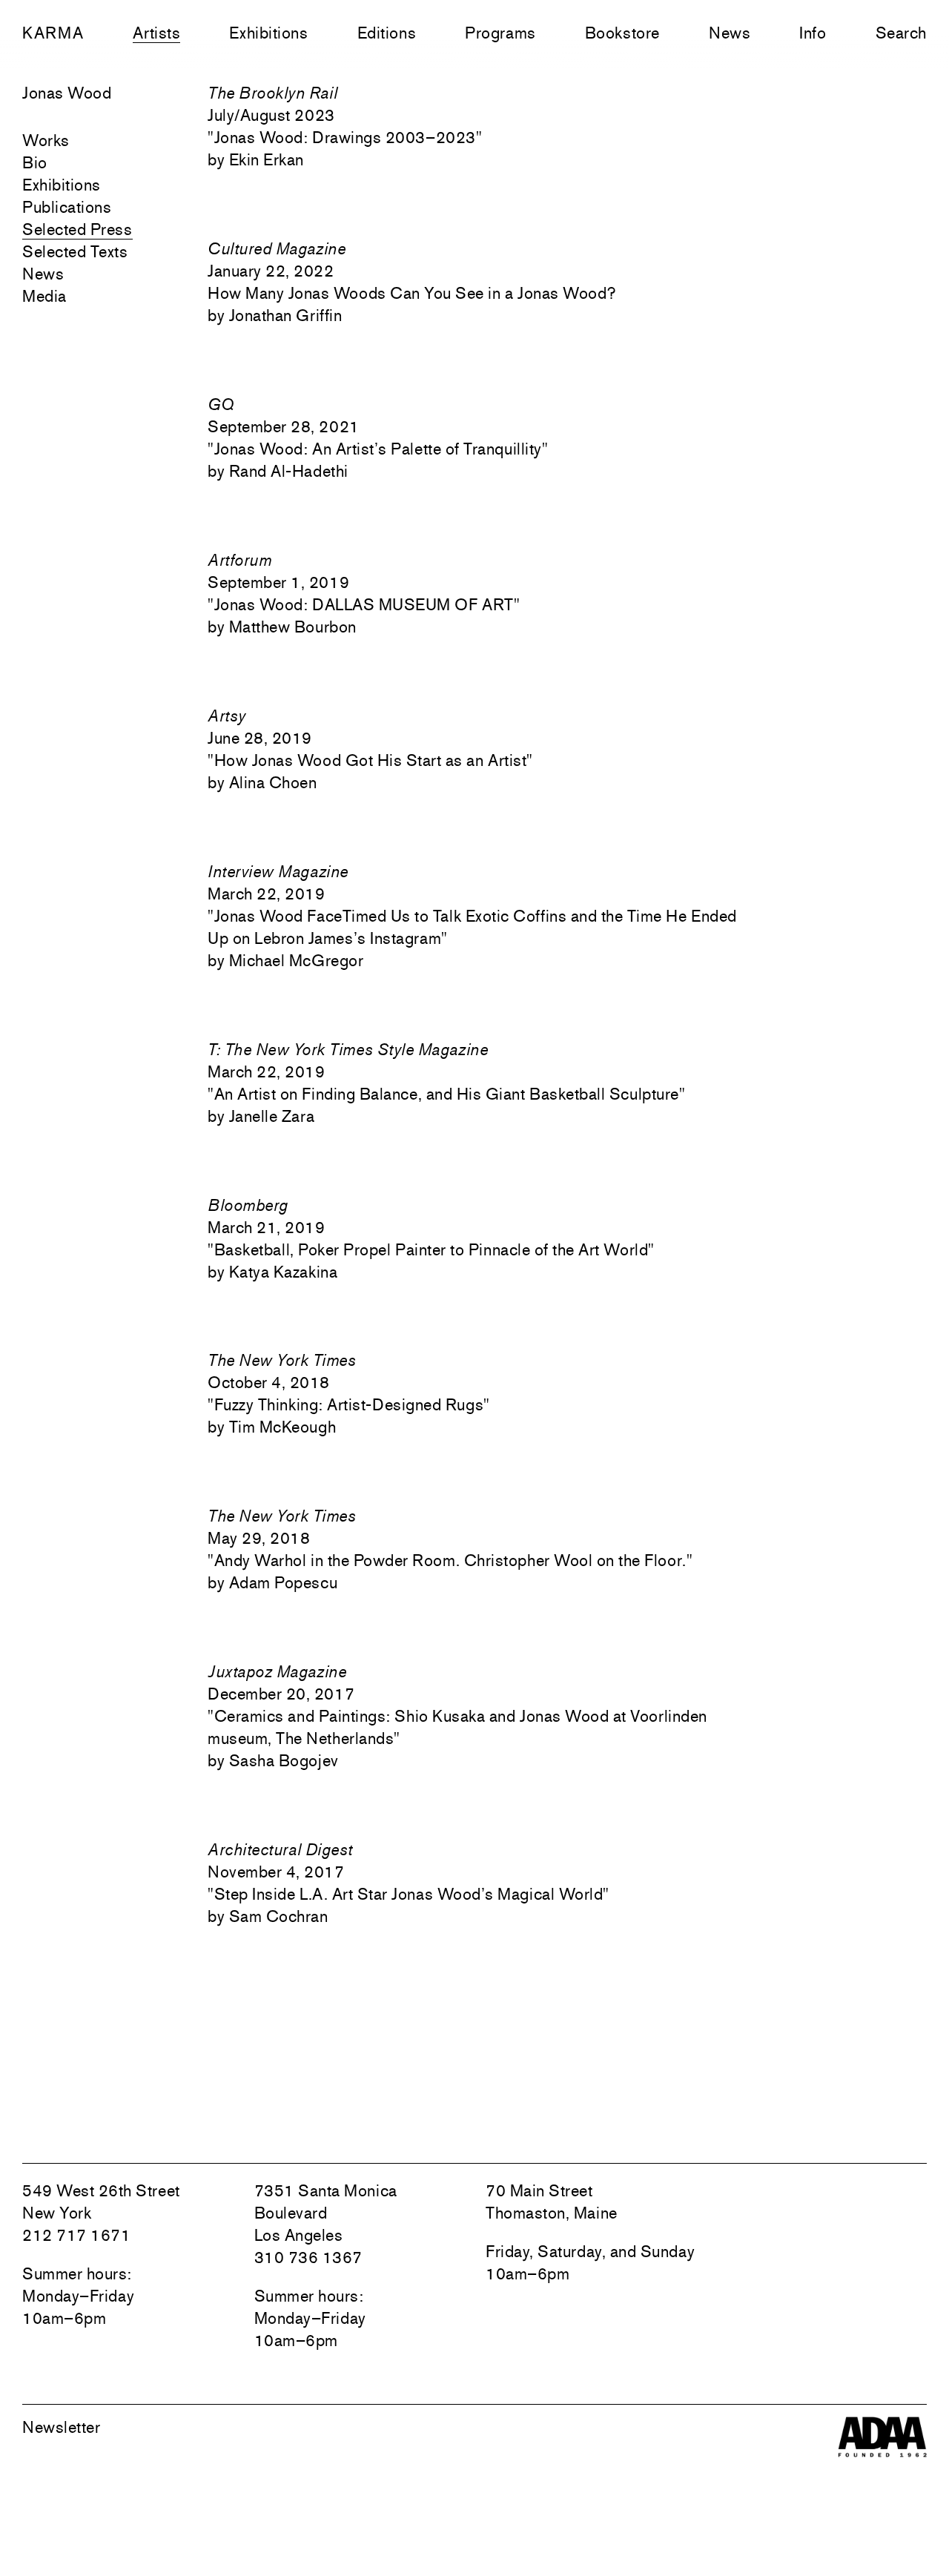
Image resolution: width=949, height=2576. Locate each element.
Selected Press (77, 229)
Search (901, 33)
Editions (387, 33)
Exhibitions (268, 33)
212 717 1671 (76, 2235)
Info (813, 33)
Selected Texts (75, 251)
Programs (500, 33)
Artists (156, 33)
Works (46, 140)
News (730, 33)
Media (44, 296)
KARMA (53, 33)
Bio (35, 162)
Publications (67, 207)
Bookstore (622, 33)
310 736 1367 (308, 2257)
